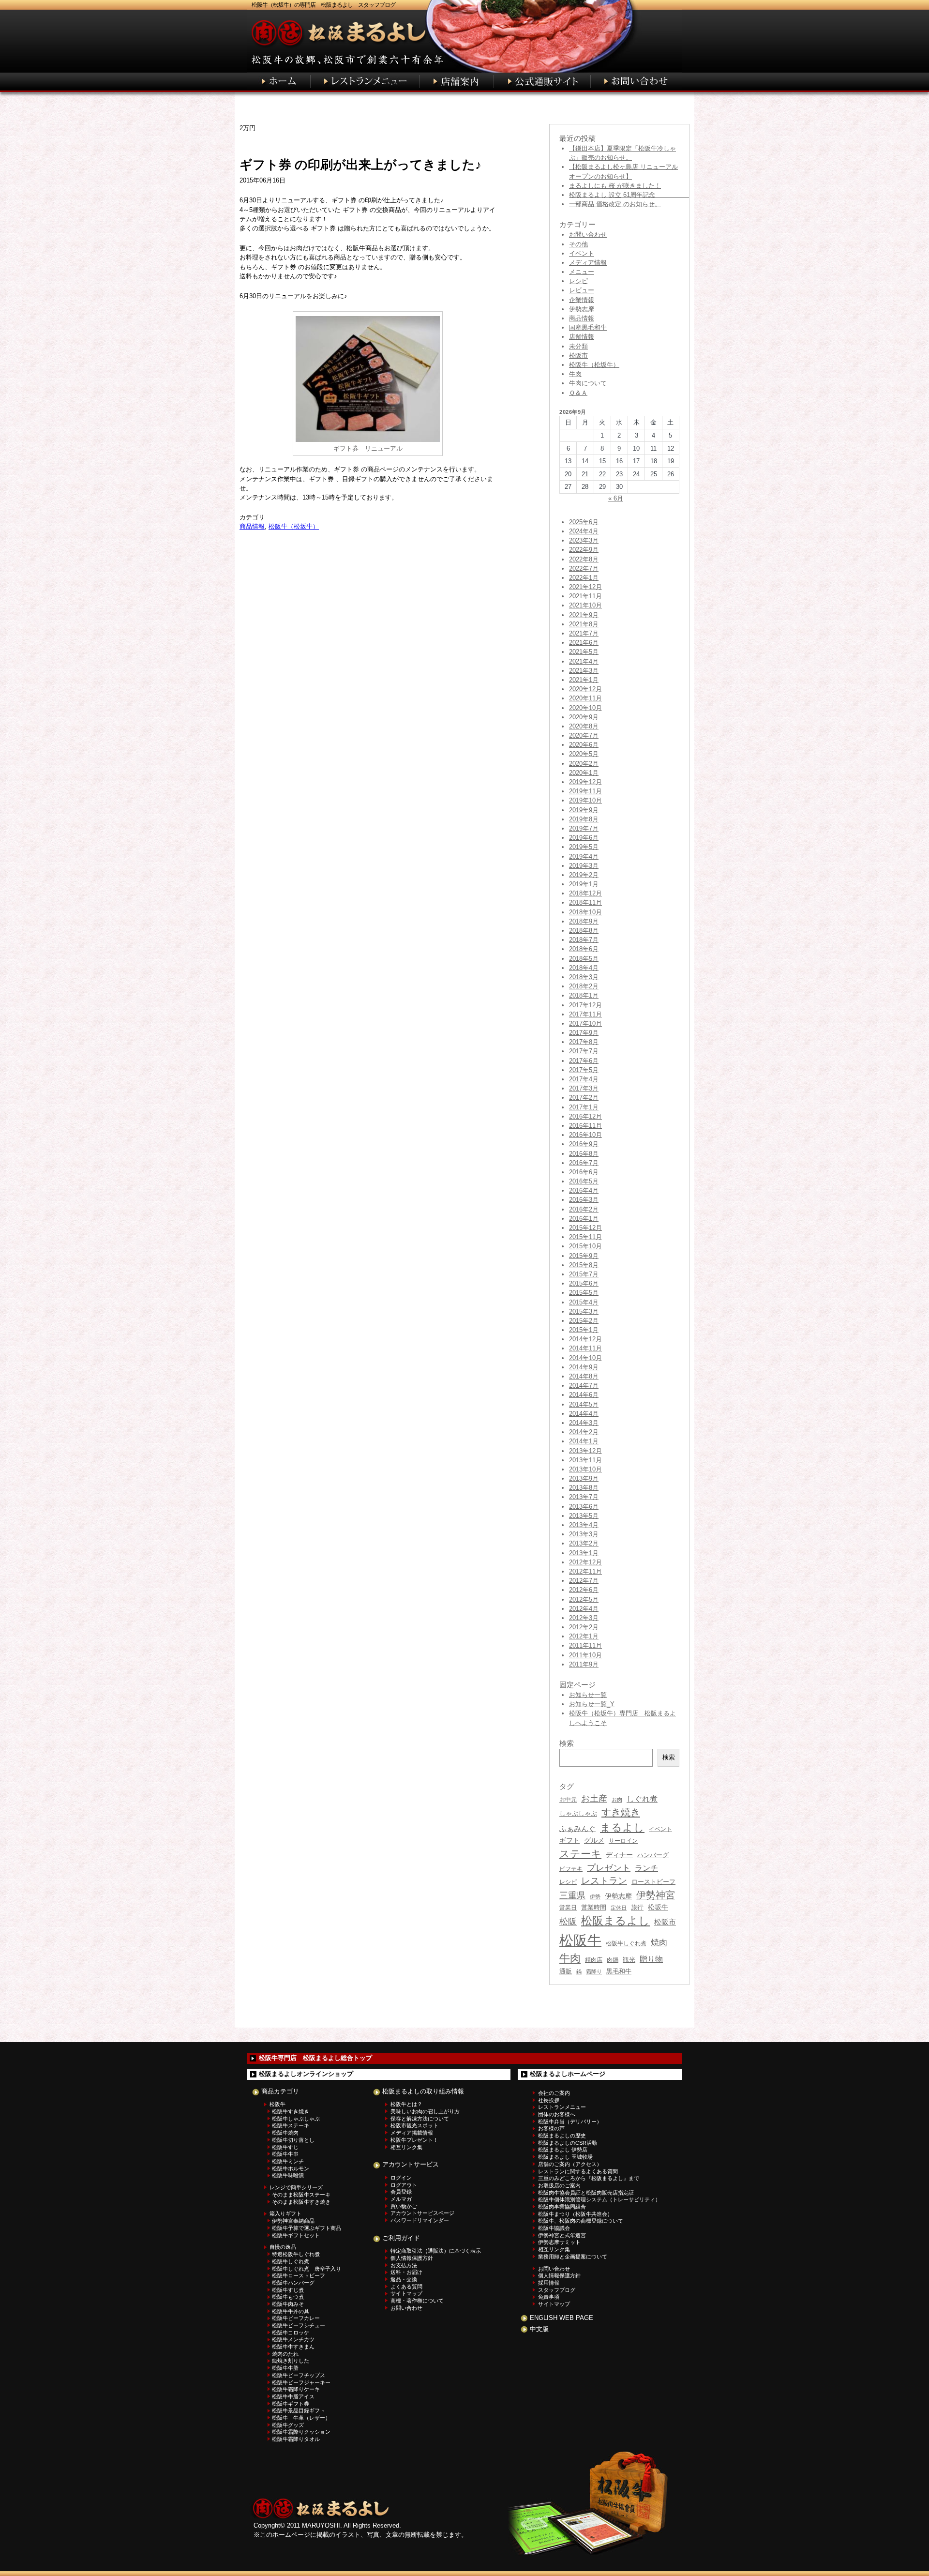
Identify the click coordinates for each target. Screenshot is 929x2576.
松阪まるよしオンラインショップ (306, 2074)
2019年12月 (585, 782)
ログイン (401, 2178)
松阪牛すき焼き (291, 2111)
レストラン (604, 1881)
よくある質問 (406, 2287)
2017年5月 (584, 1070)
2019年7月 (584, 828)
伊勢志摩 (582, 309)
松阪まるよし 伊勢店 (563, 2150)
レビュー (582, 290)
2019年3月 (584, 866)
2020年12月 (585, 689)
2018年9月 (584, 921)
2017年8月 (584, 1042)
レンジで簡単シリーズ (296, 2187)
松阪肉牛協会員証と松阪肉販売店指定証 (586, 2193)
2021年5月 (584, 652)
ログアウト (404, 2185)
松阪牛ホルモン (291, 2168)
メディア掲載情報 (412, 2133)
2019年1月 (584, 884)
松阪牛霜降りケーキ (296, 2389)
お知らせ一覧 (588, 1695)
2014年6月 (584, 1395)
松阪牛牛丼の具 (291, 2311)
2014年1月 (584, 1441)
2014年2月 (584, 1432)
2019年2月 (584, 875)
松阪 (568, 1922)
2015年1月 (584, 1330)
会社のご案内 (554, 2093)
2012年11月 (585, 1571)
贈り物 (651, 1959)
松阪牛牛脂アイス (293, 2396)
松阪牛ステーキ (291, 2125)
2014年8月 (584, 1376)
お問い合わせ (588, 235)
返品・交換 (404, 2279)
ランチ (646, 1868)
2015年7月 (584, 1274)
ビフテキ (571, 1869)
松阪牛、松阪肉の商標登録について (581, 2221)
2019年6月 (584, 838)
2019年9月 (584, 810)
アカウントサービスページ (422, 2213)
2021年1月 (584, 680)
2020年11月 (585, 698)
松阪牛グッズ (288, 2425)
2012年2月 (584, 1627)
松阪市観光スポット (414, 2125)
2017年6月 (584, 1061)
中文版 (539, 2329)
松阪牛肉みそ (288, 2304)
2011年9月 (584, 1664)
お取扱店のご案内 (559, 2185)
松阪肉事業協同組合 (562, 2207)
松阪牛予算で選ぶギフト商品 (307, 2228)
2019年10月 (585, 800)
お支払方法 (404, 2265)
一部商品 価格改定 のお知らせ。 (615, 204)
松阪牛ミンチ (288, 2161)
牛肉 (575, 374)
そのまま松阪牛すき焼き (301, 2202)
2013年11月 (585, 1460)
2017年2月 (584, 1098)
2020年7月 (584, 735)
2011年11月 (585, 1645)
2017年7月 (584, 1051)
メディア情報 (588, 263)
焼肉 (659, 1943)
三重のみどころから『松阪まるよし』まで (589, 2178)
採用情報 (549, 2283)
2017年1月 (584, 1107)
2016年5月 (584, 1181)
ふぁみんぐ (577, 1829)
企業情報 (582, 300)
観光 (629, 1960)
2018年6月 (584, 949)
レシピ (578, 281)
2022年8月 (584, 559)
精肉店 (594, 1960)
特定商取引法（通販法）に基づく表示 (436, 2251)
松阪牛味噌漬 (288, 2175)
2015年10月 (585, 1246)
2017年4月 (584, 1079)
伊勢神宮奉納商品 (293, 2221)
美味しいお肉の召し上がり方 (425, 2111)
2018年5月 (584, 959)
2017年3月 (584, 1088)
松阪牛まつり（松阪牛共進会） (575, 2214)
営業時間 (594, 1907)
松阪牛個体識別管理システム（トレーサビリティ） (599, 2199)
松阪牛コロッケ (291, 2333)
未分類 (578, 346)
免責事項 (549, 2297)
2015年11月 (585, 1237)
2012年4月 (584, 1609)
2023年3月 (584, 540)
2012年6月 (584, 1590)
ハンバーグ (653, 1855)
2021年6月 (584, 643)
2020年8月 (584, 726)
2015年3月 (584, 1311)
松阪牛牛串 (285, 2154)
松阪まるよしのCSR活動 (568, 2143)
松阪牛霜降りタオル (296, 2439)
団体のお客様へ (557, 2114)
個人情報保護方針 (412, 2258)
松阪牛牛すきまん (293, 2347)
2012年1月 (584, 1636)
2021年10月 (585, 605)
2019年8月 (584, 819)
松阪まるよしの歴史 (562, 2136)
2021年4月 (584, 661)
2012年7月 (584, 1581)
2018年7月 (584, 940)
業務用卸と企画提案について (573, 2257)
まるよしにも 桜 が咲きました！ (615, 186)
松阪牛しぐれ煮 (626, 1943)
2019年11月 (585, 791)
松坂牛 (658, 1907)
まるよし (622, 1827)
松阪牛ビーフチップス (299, 2375)
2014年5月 (584, 1404)
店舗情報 (582, 337)
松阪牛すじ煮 (288, 2290)
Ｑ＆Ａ (578, 393)
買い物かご (404, 2206)
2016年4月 (584, 1190)
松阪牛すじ (285, 2147)
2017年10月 (585, 1023)
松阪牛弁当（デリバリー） (570, 2121)
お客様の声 (551, 2128)
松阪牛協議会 (554, 2228)
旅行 (637, 1907)
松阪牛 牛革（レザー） (301, 2418)
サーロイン (623, 1841)
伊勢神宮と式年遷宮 (562, 2235)
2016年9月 (584, 1144)
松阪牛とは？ (406, 2104)
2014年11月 (585, 1348)
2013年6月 (584, 1507)
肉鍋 (613, 1960)
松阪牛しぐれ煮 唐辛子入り (307, 2269)
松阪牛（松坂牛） (294, 526)
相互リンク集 (406, 2147)
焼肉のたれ (285, 2354)
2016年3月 (584, 1200)
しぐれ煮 (642, 1799)
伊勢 (595, 1896)
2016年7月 (584, 1163)
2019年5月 (584, 847)
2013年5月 (584, 1516)
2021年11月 (585, 596)
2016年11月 (585, 1126)
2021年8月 (584, 624)
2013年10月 (585, 1469)
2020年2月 (584, 764)
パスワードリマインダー (420, 2220)
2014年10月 (585, 1358)
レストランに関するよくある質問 (578, 2171)
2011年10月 (585, 1655)
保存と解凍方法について (420, 2119)
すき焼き (621, 1812)
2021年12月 (585, 587)
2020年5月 (584, 754)
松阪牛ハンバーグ (293, 2283)
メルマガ (401, 2199)
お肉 (617, 1800)
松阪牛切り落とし (293, 2140)
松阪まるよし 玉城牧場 (565, 2157)
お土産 (594, 1798)
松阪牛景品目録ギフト (299, 2410)
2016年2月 (584, 1209)
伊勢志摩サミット (559, 2242)
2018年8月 (584, 931)
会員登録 (401, 2192)
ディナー (619, 1855)
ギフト (569, 1840)
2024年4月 (584, 531)
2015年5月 (584, 1293)
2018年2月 (584, 986)
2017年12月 (585, 1005)
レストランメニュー (562, 2107)
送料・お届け (406, 2272)
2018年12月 (585, 893)
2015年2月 (584, 1321)
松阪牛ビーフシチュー (299, 2325)
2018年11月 (585, 902)
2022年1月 (584, 578)
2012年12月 (585, 1562)
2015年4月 (584, 1302)
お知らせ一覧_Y (592, 1704)
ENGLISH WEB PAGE (562, 2318)
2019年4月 (584, 856)
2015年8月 (584, 1265)
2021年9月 (584, 615)
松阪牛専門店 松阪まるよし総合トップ (315, 2058)
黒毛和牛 (619, 1971)
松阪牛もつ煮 (288, 2297)
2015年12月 (585, 1228)
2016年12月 (585, 1116)
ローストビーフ (653, 1882)
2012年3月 (584, 1618)
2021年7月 (584, 633)
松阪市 (578, 356)
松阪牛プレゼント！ (414, 2140)
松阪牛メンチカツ (293, 2339)
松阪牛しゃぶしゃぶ (296, 2119)
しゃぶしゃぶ (578, 1813)
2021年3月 (584, 671)
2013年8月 (584, 1488)
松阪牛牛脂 (285, 2368)
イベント (582, 253)
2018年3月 (584, 977)
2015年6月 (584, 1283)
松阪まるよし (615, 1921)
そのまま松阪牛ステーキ (301, 2195)
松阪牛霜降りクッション (301, 2432)
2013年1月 (584, 1553)
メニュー (582, 272)
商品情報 (252, 526)
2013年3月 (584, 1534)
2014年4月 (584, 1414)
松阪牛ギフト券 (291, 2404)
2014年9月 (584, 1367)
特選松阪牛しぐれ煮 (296, 2254)
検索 (669, 1757)
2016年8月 (584, 1154)
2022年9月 (584, 550)
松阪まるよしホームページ (568, 2074)
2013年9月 (584, 1478)
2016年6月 (584, 1172)
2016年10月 (585, 1135)
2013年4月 (584, 1525)
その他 (578, 244)
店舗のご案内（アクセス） (570, 2164)
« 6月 (616, 498)
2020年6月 (584, 745)
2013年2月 (584, 1543)
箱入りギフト (285, 2213)
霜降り (594, 1971)
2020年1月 (584, 773)
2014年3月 (584, 1423)
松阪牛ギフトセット (296, 2235)
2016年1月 (584, 1219)
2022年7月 (584, 568)
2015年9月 (584, 1256)
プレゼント (609, 1868)
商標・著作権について (417, 2301)
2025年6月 (584, 522)
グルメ (594, 1841)
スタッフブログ (557, 2290)
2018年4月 (584, 968)
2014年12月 (585, 1339)
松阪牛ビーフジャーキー (301, 2382)
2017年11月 (585, 1014)
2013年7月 (584, 1497)
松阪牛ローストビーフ (299, 2275)
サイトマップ (406, 2293)
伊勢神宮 (656, 1895)
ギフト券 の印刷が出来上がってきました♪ (360, 165)
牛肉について (588, 383)
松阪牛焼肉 (285, 2133)
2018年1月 (584, 995)
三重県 (572, 1895)
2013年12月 (585, 1451)
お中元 (568, 1800)
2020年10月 (585, 708)
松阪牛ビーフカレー (296, 2318)
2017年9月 (584, 1033)
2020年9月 (584, 717)
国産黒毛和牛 (588, 327)
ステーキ (580, 1854)
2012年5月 (584, 1599)
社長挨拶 (549, 2100)
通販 (566, 1971)
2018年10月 (585, 912)
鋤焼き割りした (291, 2361)
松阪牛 (580, 1940)
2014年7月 (584, 1386)
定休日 (619, 1908)
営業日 (568, 1907)
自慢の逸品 (283, 2247)
